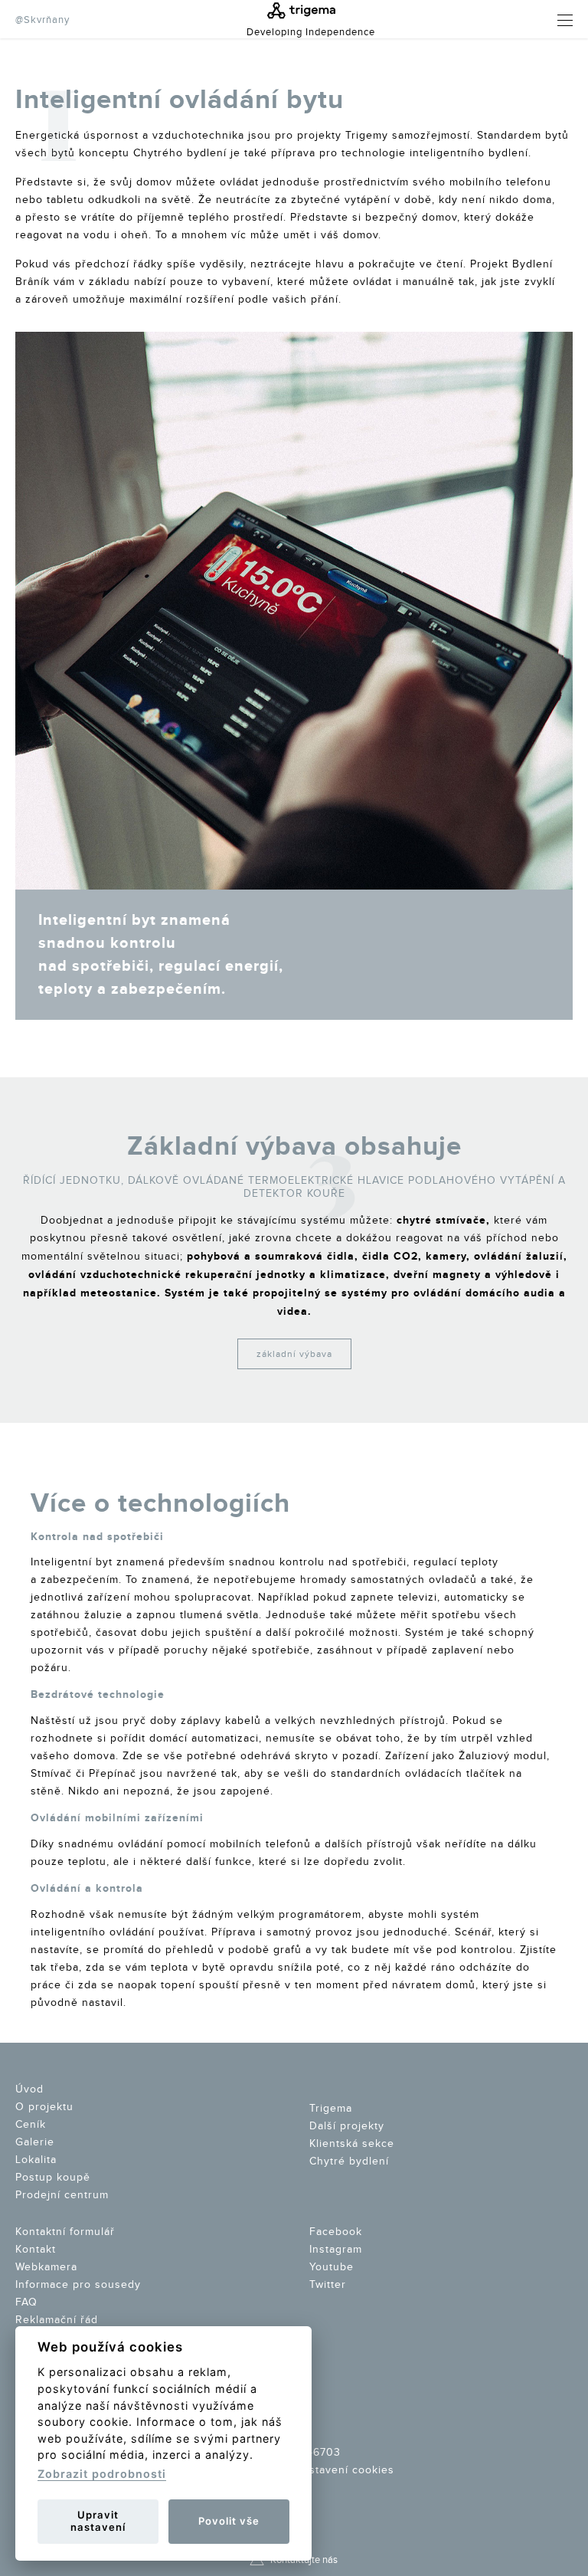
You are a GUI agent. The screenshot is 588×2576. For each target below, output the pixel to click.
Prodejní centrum (62, 2195)
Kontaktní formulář (65, 2232)
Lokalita (36, 2160)
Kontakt (36, 2250)
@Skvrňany (42, 20)
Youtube (332, 2267)
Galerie (35, 2142)
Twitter (328, 2285)
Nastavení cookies (345, 2470)
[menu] (554, 20)
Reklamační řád (57, 2320)
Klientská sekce (352, 2144)
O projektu (44, 2107)
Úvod (29, 2089)
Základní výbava (294, 1354)
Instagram (336, 2250)
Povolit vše (229, 2521)
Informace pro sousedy (78, 2285)
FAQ (26, 2302)
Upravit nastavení (98, 2521)
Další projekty (347, 2126)
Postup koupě (53, 2178)
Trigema (331, 2109)
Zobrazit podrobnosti (102, 2474)
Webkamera (46, 2267)
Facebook (336, 2232)
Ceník (31, 2125)
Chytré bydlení (349, 2161)
